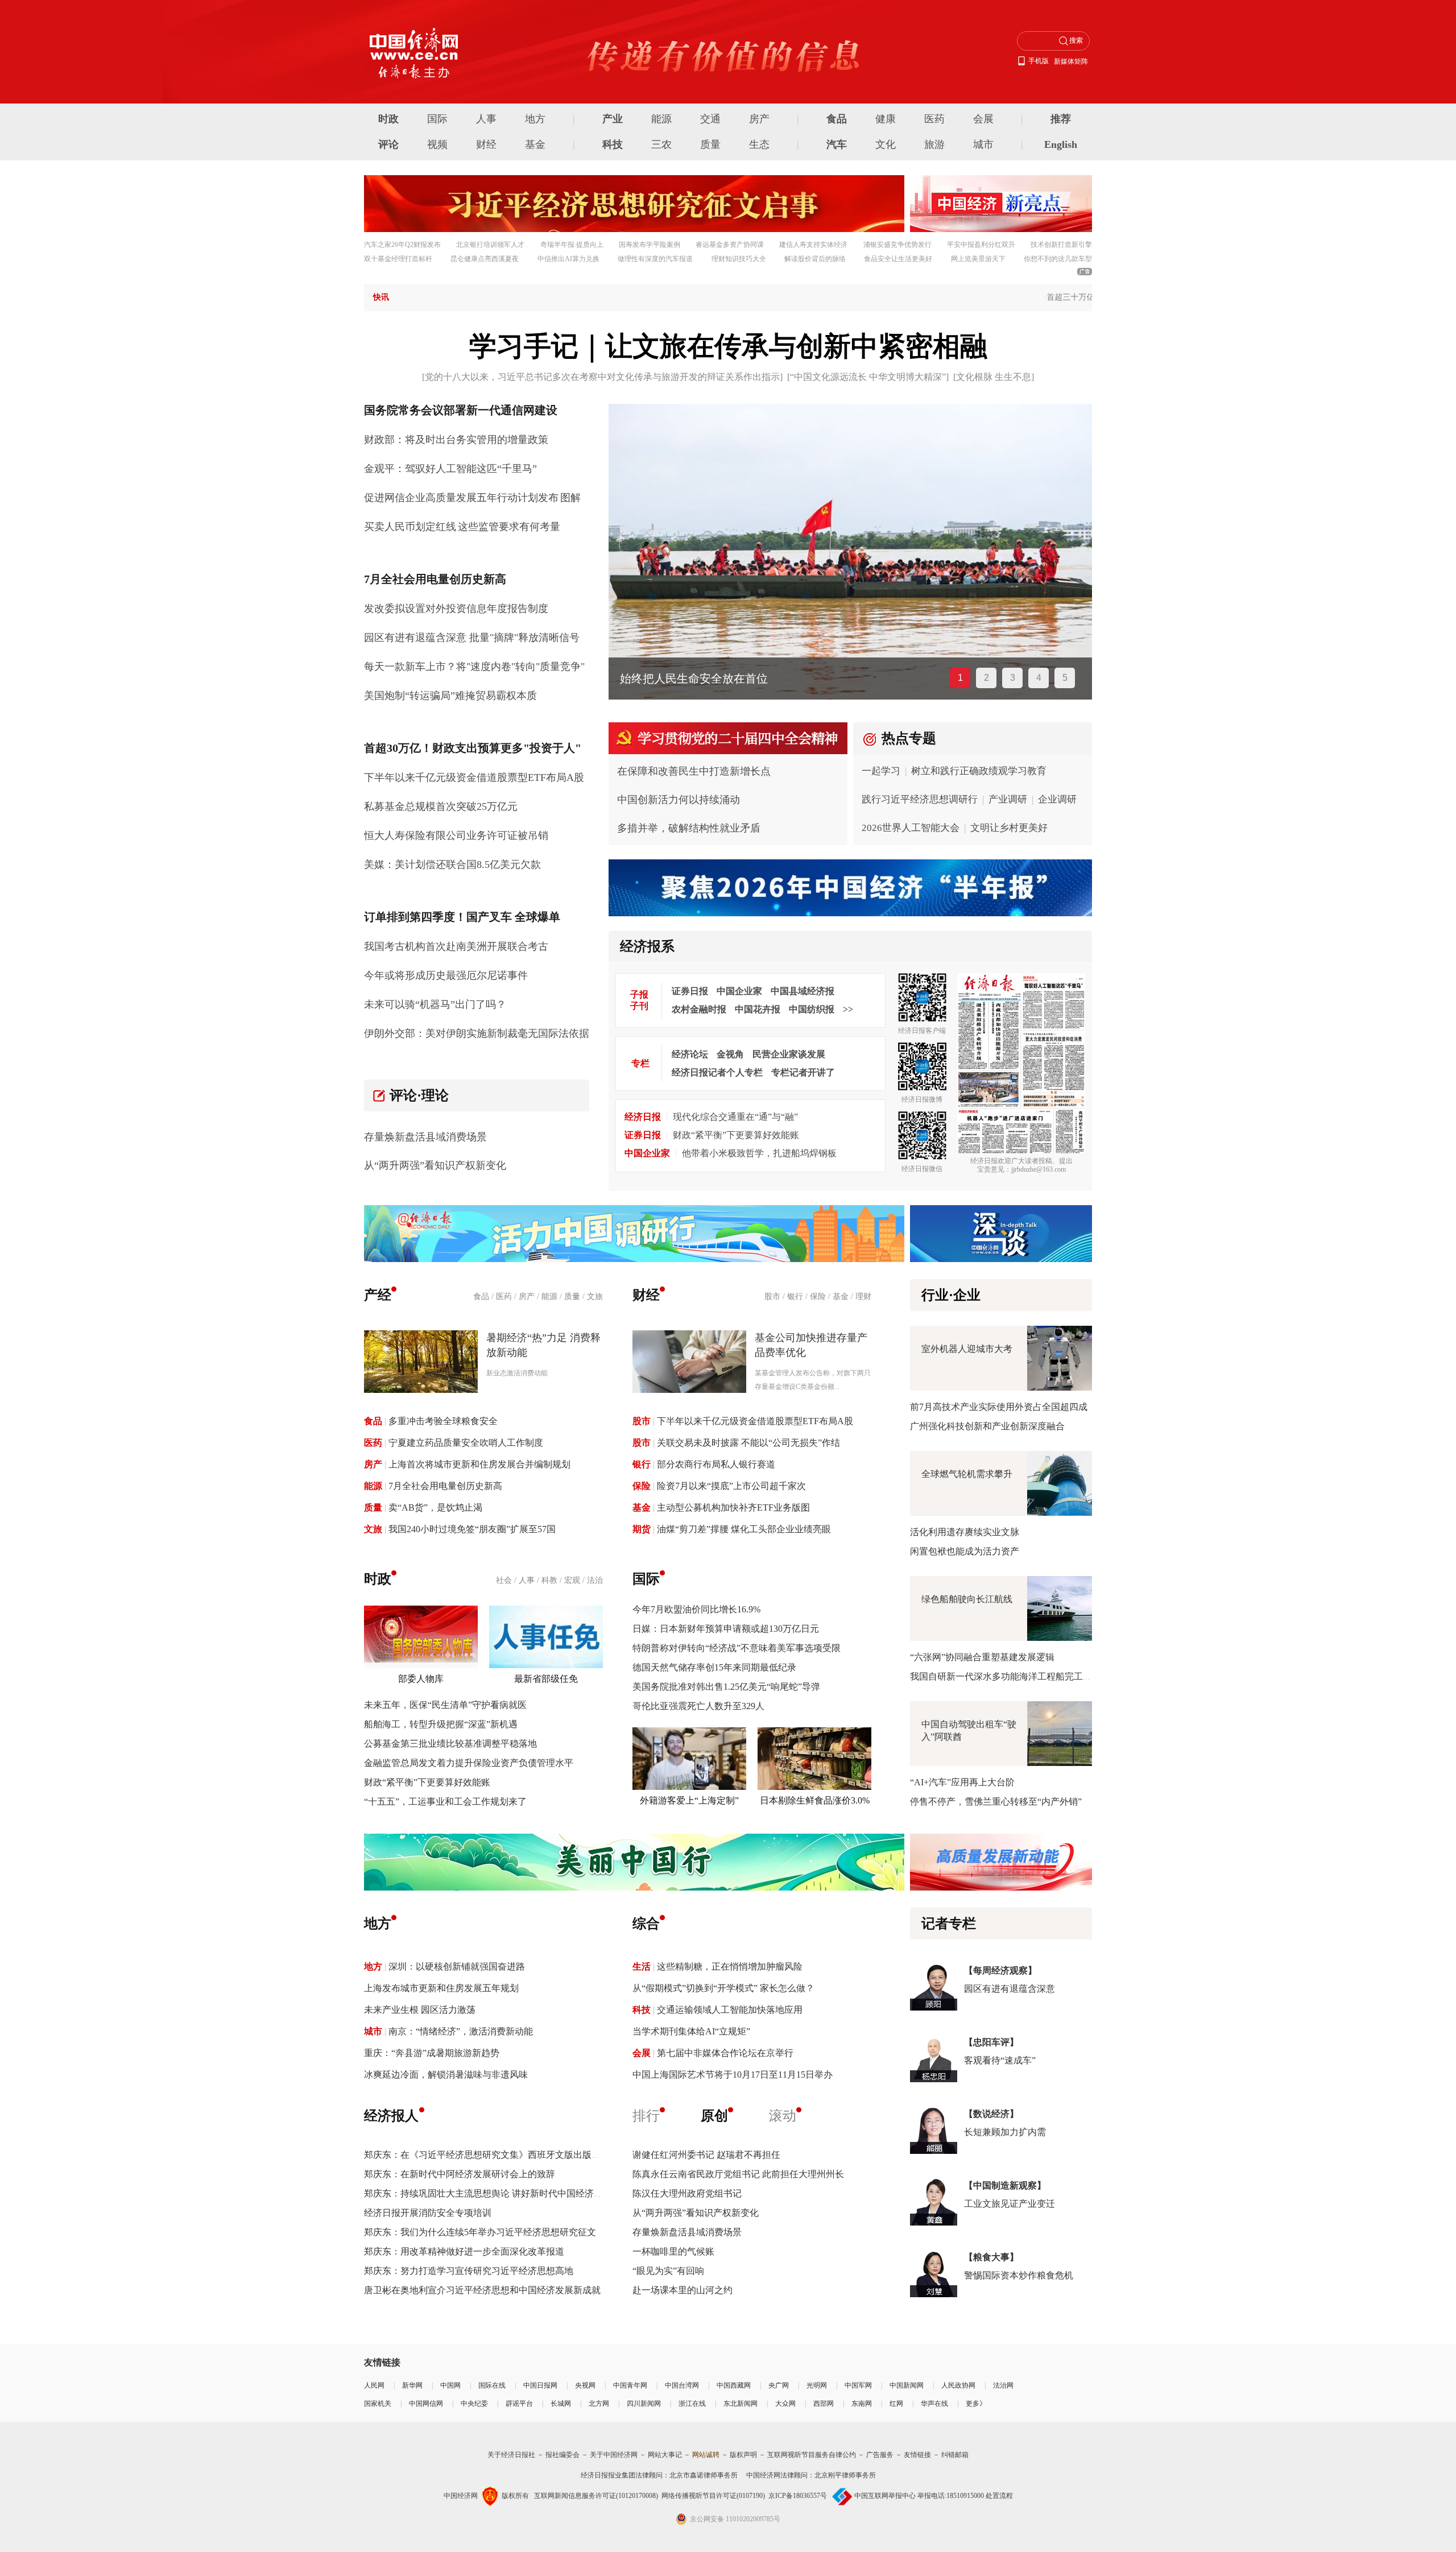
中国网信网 (426, 2404)
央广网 (779, 2385)
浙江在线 (692, 2404)
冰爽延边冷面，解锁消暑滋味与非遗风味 (446, 2075)
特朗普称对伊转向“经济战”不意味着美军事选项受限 (737, 1648)
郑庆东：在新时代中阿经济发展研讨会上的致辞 (460, 2174)
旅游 (934, 144)
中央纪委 (474, 2404)
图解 (570, 498)
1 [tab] (960, 678)
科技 (613, 144)
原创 (714, 2116)
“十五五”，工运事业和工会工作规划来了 (445, 1802)
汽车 (837, 144)
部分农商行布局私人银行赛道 (716, 1464)
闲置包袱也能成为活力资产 (965, 1551)
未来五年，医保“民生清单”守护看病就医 (445, 1705)
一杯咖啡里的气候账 (673, 2251)
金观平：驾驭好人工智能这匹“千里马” (450, 469)
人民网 (374, 2385)
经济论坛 (690, 1054)
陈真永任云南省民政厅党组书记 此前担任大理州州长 (738, 2174)
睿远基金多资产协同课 (730, 245)
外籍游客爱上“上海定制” (689, 1800)
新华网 (412, 2385)
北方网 (599, 2404)
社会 (504, 1580)
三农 (661, 144)
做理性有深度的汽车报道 (655, 259)
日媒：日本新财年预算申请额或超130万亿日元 (726, 1629)
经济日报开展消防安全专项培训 (428, 2213)
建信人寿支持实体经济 (813, 245)
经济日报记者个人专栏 (717, 1072)
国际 (437, 119)
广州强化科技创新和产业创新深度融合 (987, 1426)
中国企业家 (739, 991)
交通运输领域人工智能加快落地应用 (730, 2010)
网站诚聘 (706, 2455)
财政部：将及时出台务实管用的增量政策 (456, 440)
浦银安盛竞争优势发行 (897, 245)
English (1061, 144)
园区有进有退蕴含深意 (1010, 1989)
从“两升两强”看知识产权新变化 (435, 1165)
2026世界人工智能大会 (911, 828)
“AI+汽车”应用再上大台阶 (962, 1782)
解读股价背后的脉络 (815, 259)
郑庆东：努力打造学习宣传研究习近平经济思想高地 (469, 2271)
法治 (595, 1580)
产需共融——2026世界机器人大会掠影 (717, 679)
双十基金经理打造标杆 (398, 259)
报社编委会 (562, 2455)
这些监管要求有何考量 (509, 527)
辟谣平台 (519, 2404)
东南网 (862, 2404)
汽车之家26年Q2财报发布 (402, 245)
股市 (772, 1296)
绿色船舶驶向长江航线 (967, 1599)
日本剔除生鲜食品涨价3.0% (815, 1800)
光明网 (817, 2385)
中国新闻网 (907, 2385)
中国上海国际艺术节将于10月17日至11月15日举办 (733, 2075)
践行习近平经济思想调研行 (920, 799)
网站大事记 (665, 2455)
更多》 (976, 2404)
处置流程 (999, 2496)
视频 (437, 144)
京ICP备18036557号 (798, 2496)
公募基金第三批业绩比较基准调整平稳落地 (450, 1744)
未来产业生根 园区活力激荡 (420, 2010)
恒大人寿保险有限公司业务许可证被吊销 (456, 835)
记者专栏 (949, 1924)
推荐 (1061, 119)
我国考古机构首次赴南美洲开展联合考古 (456, 946)
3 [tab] (1013, 678)
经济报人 (391, 2116)
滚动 (783, 2116)
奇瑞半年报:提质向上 (572, 245)
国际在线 (492, 2385)
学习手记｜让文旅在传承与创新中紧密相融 (728, 346)
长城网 (561, 2404)
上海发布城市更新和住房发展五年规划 (441, 1988)
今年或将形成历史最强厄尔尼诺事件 (446, 975)
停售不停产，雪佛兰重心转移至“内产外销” (996, 1802)
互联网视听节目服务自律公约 (812, 2455)
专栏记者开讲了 (803, 1072)
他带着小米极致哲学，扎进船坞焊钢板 (759, 1153)
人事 (486, 119)
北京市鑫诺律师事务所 (704, 2475)
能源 (661, 119)
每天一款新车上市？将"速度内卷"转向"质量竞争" (474, 667)
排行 (646, 2116)
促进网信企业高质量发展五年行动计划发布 (461, 498)
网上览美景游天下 (978, 259)
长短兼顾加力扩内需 (1005, 2132)
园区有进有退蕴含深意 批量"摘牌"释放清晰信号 (472, 638)
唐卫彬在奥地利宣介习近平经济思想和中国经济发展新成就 (482, 2290)
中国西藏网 (734, 2385)
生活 (642, 1966)
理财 (863, 1296)
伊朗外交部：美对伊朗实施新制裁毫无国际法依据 (477, 1033)
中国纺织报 (812, 1009)
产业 (613, 119)
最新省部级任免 (546, 1679)
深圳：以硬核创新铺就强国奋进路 (457, 1966)
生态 (759, 144)
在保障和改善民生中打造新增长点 (694, 771)
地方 (535, 119)
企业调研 (1057, 799)
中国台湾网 (682, 2385)
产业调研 (1008, 799)
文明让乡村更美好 (1009, 828)
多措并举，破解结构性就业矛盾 (689, 828)
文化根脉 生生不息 (994, 377)
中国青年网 (630, 2385)
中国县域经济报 (803, 991)
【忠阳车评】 (991, 2042)
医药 (934, 119)
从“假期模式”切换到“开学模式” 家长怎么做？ (723, 1988)
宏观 (572, 1580)
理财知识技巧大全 (739, 259)
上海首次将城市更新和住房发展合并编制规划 (479, 1464)
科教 (549, 1580)
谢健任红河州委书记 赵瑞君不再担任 (706, 2155)
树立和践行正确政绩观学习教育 (979, 771)
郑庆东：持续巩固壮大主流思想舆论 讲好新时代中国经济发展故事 (497, 2193)
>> (848, 1009)
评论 (388, 144)
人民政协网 (958, 2385)
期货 (642, 1529)
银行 (795, 1296)
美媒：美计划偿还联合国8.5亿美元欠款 (452, 865)
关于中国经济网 (614, 2455)
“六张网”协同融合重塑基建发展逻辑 (982, 1657)
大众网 (785, 2404)
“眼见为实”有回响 (668, 2271)
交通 (710, 119)
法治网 (1003, 2385)
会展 (983, 119)
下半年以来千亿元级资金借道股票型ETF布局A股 (474, 777)
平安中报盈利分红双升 (981, 245)
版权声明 (743, 2455)
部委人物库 (421, 1679)
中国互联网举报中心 (885, 2496)
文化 (886, 144)
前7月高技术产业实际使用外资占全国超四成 (999, 1407)
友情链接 (917, 2455)
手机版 (1039, 61)
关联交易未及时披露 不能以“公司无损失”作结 (748, 1443)
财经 (486, 144)
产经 (378, 1295)
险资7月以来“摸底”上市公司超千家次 (731, 1486)
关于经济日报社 (511, 2455)
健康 (886, 119)
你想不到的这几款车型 (1058, 259)
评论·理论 (419, 1095)
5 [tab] (1065, 678)
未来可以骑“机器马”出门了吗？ (435, 1004)
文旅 (595, 1296)
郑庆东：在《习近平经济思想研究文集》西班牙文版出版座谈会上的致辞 (510, 2155)
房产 (759, 119)
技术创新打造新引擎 (1061, 245)
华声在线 (934, 2404)
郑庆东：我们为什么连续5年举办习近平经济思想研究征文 (480, 2232)
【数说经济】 (991, 2114)
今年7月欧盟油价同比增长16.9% (696, 1609)
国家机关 (378, 2404)
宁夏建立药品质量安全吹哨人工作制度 (466, 1443)
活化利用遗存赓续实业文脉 (965, 1532)
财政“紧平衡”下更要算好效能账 (736, 1135)
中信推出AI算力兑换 (568, 259)
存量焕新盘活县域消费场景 (425, 1137)
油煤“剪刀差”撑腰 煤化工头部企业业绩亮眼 (744, 1529)
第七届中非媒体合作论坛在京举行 (725, 2053)
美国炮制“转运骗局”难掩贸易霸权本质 (450, 696)
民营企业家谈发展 (789, 1054)
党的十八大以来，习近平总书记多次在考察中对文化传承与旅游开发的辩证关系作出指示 (602, 377)
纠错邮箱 (955, 2455)
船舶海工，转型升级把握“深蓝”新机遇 (441, 1724)
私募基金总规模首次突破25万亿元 (441, 806)
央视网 (585, 2385)
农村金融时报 (699, 1009)
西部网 (824, 2404)
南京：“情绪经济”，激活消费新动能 (461, 2031)
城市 (983, 144)
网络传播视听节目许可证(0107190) (713, 2496)
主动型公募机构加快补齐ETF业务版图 (733, 1507)
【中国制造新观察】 (1005, 2185)
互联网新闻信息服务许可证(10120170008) (596, 2496)
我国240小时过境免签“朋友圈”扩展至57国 (472, 1529)
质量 (710, 144)
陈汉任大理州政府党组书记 (687, 2193)
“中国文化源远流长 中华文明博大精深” (868, 377)
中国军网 (858, 2385)
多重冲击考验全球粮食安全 (443, 1421)
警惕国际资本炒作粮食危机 (1019, 2275)
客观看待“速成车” (1000, 2060)
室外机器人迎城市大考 (967, 1349)
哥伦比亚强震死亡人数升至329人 (698, 1706)
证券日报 (690, 991)
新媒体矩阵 (1071, 61)
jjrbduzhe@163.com (1039, 1169)
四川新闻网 (644, 2404)
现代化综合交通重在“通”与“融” (735, 1117)
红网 (896, 2404)
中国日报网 (540, 2385)
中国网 (450, 2385)
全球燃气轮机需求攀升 (967, 1474)
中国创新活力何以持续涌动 (679, 800)
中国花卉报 (758, 1009)
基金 (535, 144)
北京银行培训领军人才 (490, 245)
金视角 (730, 1054)
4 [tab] (1039, 678)
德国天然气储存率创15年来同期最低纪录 (714, 1667)
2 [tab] (986, 678)
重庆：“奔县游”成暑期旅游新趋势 (432, 2053)
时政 (388, 119)
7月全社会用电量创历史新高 (445, 1486)
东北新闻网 (741, 2404)
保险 (818, 1296)
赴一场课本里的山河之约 (682, 2290)
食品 (837, 119)
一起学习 (881, 771)
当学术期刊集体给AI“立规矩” (691, 2031)
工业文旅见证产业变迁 (1010, 2204)
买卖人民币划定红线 (410, 527)
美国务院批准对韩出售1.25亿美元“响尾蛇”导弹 (726, 1687)
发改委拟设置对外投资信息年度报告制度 (456, 609)
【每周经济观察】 (1000, 1970)
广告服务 (880, 2455)
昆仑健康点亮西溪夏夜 (485, 259)
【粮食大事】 (991, 2257)
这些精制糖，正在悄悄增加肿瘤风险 (730, 1966)
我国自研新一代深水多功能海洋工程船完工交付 (1006, 1676)
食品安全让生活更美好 (898, 259)
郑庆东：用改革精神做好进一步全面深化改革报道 (464, 2251)
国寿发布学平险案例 (650, 245)
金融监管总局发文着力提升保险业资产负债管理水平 (469, 1763)
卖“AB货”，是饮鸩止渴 (435, 1507)
